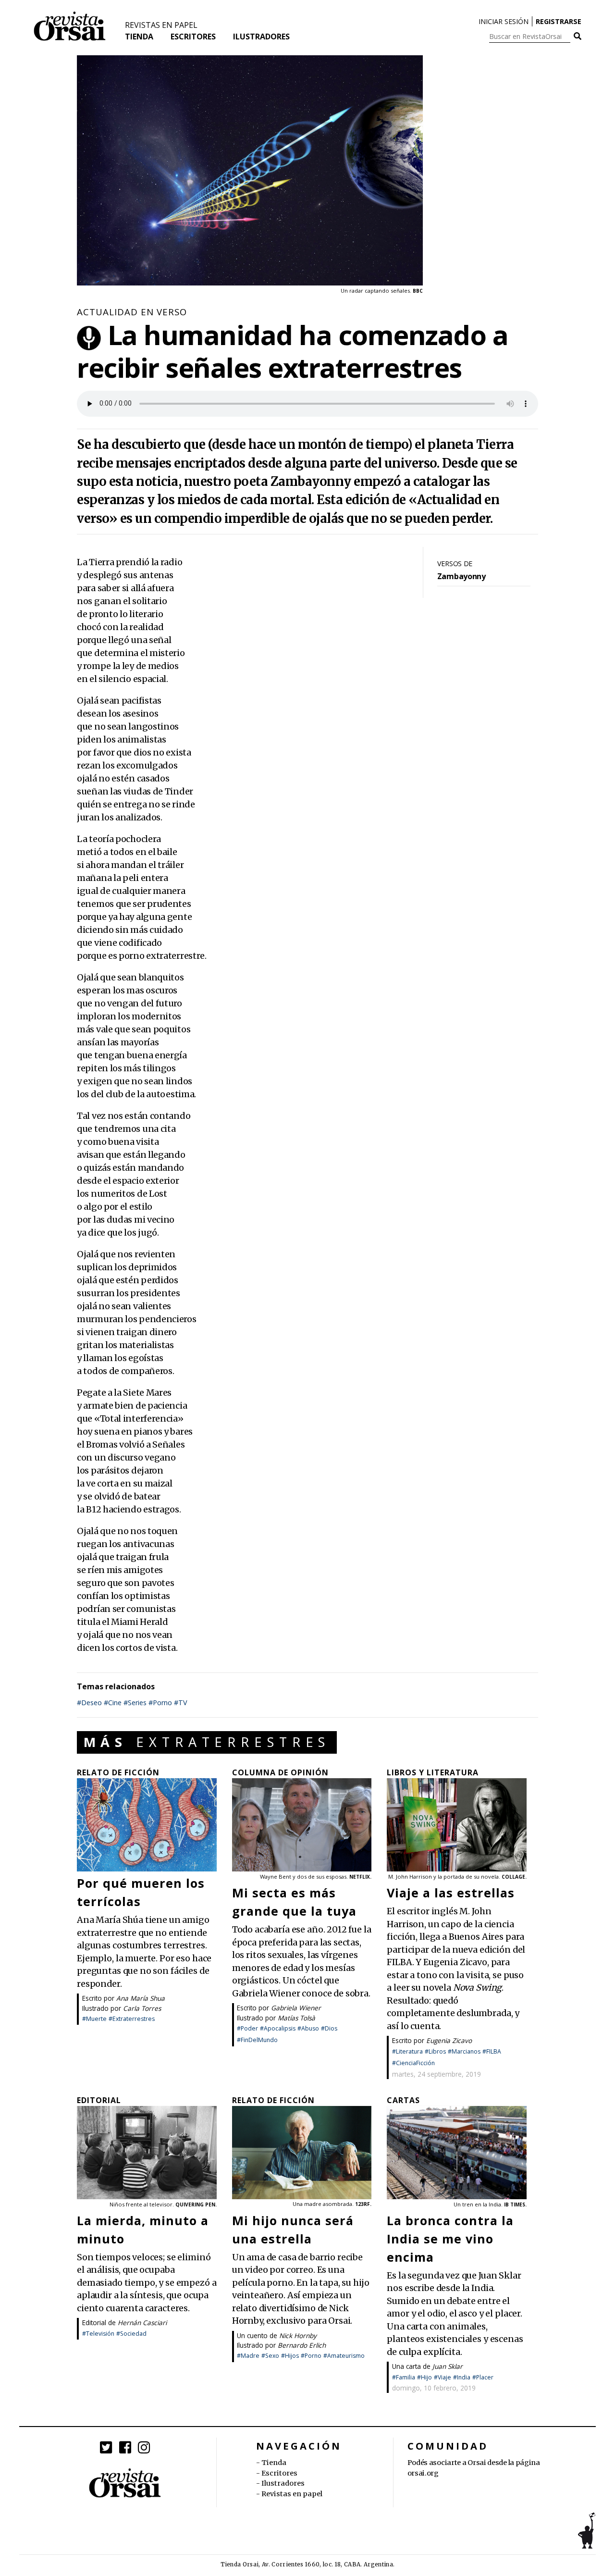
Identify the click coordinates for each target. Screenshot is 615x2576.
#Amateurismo (344, 2356)
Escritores (193, 37)
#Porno (160, 1703)
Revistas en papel (161, 25)
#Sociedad (131, 2334)
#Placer (483, 2377)
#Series (135, 1703)
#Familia (404, 2377)
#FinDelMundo (257, 2040)
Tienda (139, 37)
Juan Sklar (448, 2366)
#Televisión (98, 2334)
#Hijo (424, 2377)
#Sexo (270, 2356)
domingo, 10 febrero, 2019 (434, 2388)
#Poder (247, 2028)
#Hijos (290, 2356)
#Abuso (308, 2028)
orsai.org (423, 2473)
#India (462, 2377)
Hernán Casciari (142, 2322)
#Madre (248, 2356)
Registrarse (559, 21)
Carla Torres (142, 2008)
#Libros (435, 2051)
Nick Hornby (298, 2335)
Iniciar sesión (504, 21)
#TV (181, 1703)
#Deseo (89, 1703)
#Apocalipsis (278, 2028)
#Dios (329, 2028)
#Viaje (443, 2377)
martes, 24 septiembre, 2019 (437, 2074)
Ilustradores (261, 37)
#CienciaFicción (413, 2063)
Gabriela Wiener (296, 2008)
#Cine (113, 1703)
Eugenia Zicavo (449, 2040)
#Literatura (407, 2051)
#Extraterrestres (132, 2019)
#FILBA (492, 2051)
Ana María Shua (141, 1998)
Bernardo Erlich (302, 2345)
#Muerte (94, 2019)
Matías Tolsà (296, 2018)
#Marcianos (464, 2051)
